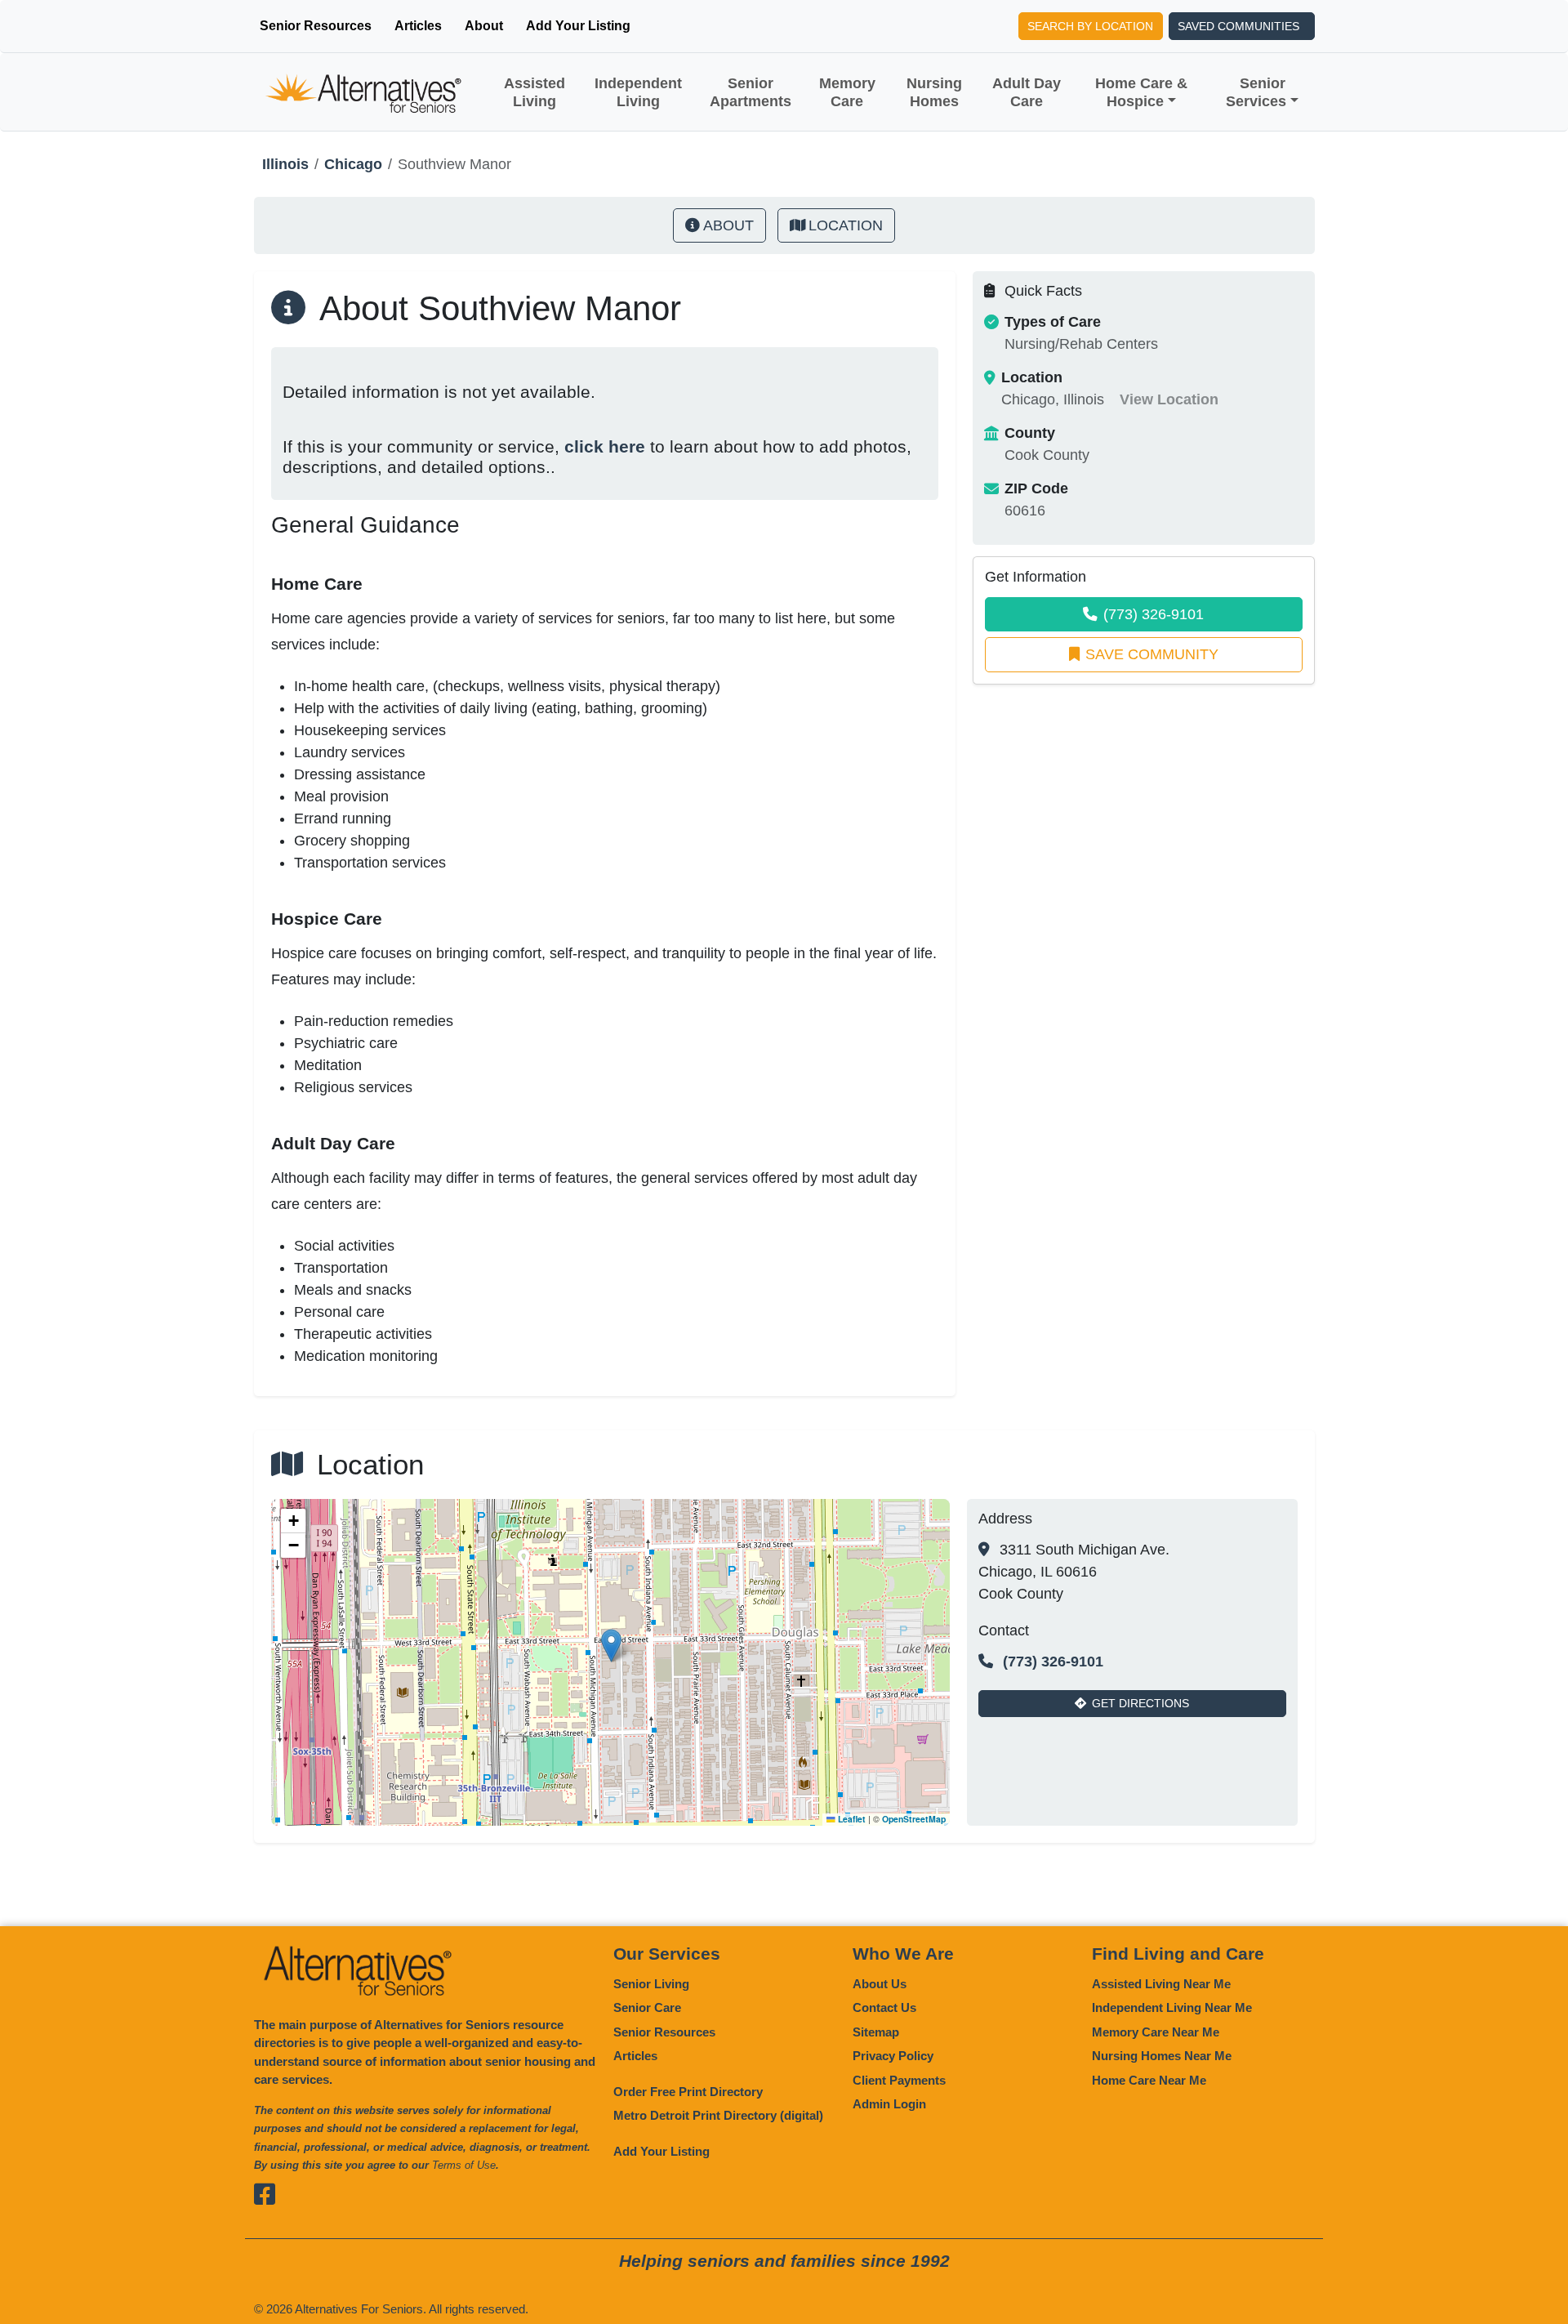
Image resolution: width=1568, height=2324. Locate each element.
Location (846, 225)
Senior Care (647, 2007)
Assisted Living (535, 92)
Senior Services (1256, 92)
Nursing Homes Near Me (1162, 2056)
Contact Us (884, 2007)
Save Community (1152, 654)
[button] (611, 1646)
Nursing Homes (934, 92)
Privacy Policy (893, 2056)
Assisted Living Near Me (1161, 1984)
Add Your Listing (578, 26)
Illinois (285, 164)
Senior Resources (316, 26)
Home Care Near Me (1149, 2080)
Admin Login (889, 2104)
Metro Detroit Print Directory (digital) (718, 2115)
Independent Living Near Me (1172, 2007)
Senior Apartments (751, 92)
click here (605, 446)
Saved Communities (1238, 26)
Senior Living (651, 1984)
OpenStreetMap (914, 1819)
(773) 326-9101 (1154, 614)
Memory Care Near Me (1156, 2032)
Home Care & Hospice (1141, 92)
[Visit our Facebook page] (267, 2195)
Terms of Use (464, 2165)
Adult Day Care (1027, 92)
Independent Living (638, 92)
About (484, 26)
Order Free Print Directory (688, 2092)
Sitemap (876, 2032)
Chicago (353, 164)
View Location (1169, 399)
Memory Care (847, 92)
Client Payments (899, 2080)
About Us (880, 1984)
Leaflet (851, 1819)
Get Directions (1140, 1703)
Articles (418, 26)
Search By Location (1090, 26)
